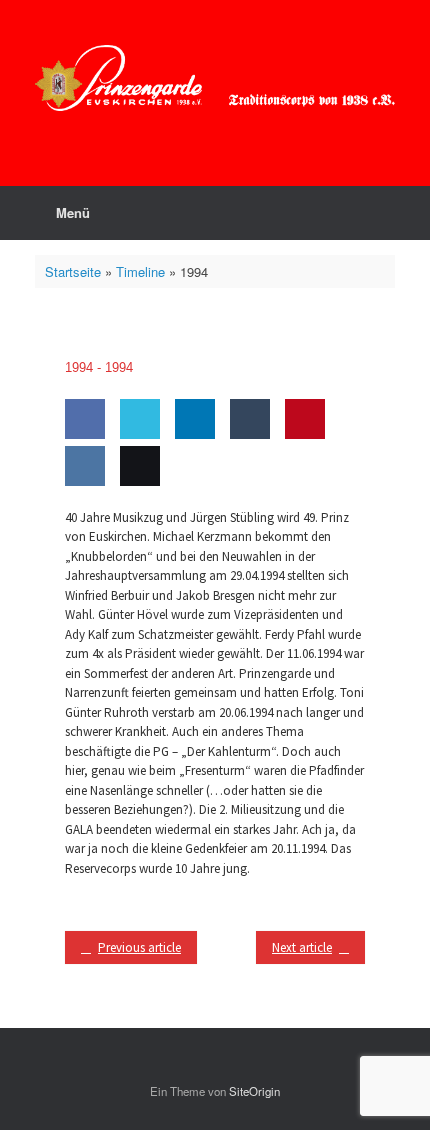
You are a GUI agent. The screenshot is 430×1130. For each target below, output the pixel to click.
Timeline (140, 271)
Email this (135, 524)
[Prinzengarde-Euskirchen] (215, 78)
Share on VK (81, 524)
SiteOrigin (254, 1091)
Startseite (73, 271)
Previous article (139, 947)
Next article (302, 947)
